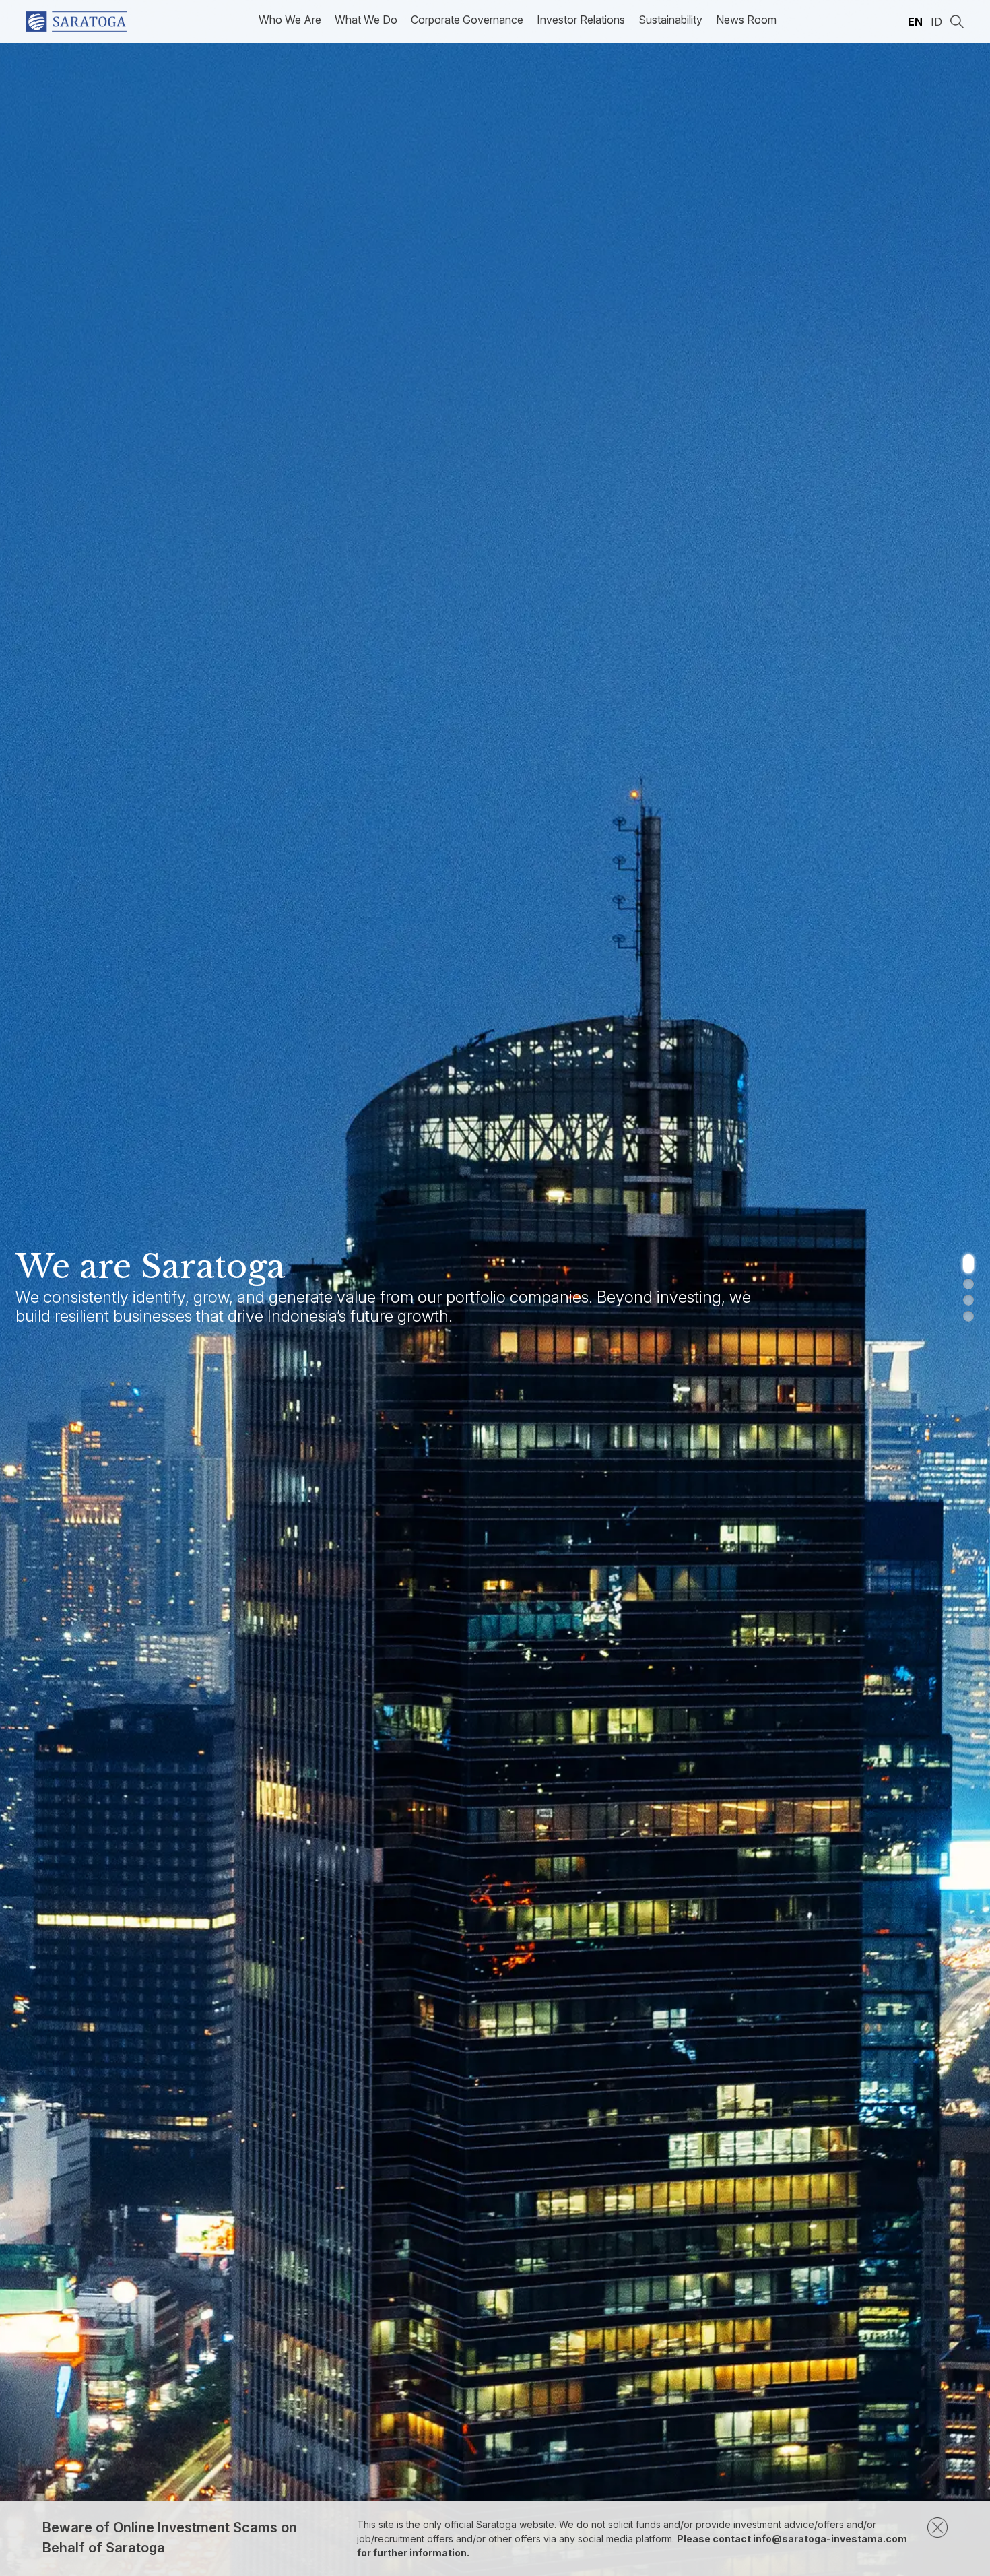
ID (936, 22)
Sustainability (670, 20)
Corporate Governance (467, 20)
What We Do (366, 20)
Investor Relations (581, 20)
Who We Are (290, 20)
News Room (746, 20)
